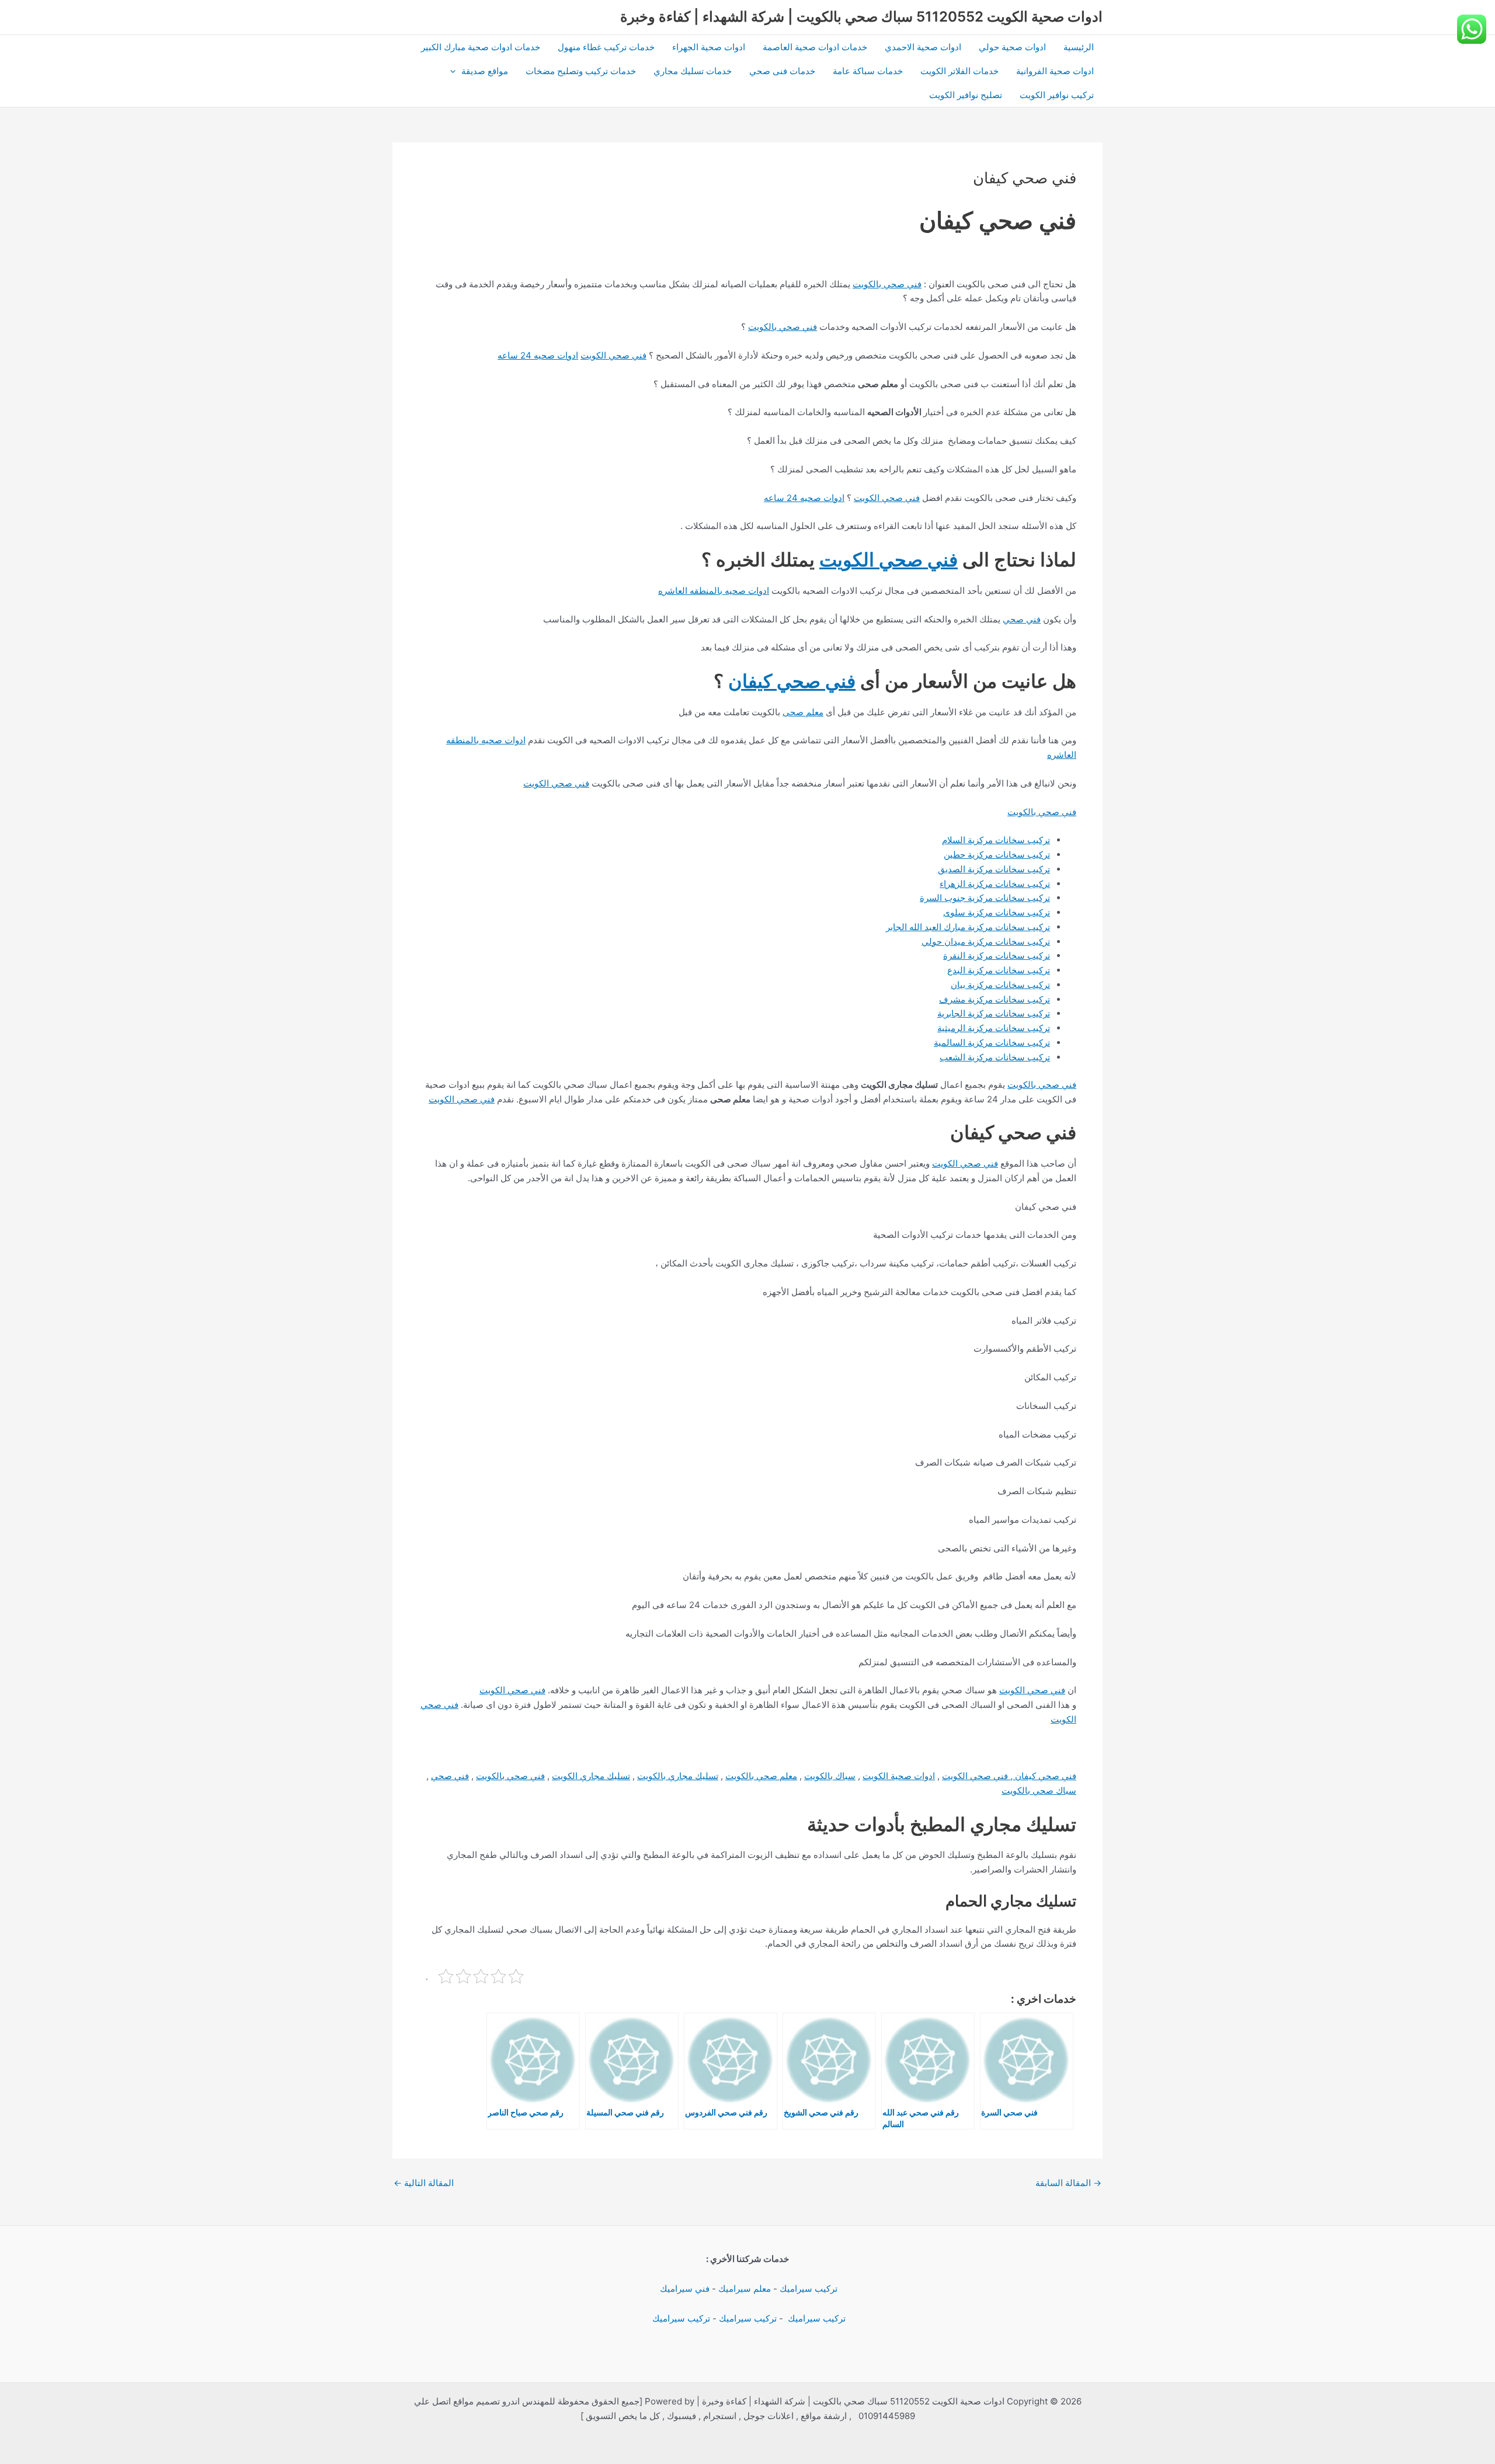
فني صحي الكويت (613, 355)
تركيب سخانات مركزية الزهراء (995, 884)
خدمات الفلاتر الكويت (959, 71)
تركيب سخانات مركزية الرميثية (994, 1028)
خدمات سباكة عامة (868, 71)
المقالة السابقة (1068, 2183)
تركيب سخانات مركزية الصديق (994, 869)
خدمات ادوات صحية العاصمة (815, 47)
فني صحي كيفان (792, 681)
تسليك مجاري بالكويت (678, 1776)
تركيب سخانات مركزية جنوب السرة (985, 898)
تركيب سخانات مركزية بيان (1000, 985)
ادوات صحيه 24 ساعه (538, 355)
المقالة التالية (424, 2183)
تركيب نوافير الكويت (1057, 95)
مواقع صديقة (485, 71)
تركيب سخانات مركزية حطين (997, 855)
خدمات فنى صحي (782, 71)
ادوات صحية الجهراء (709, 47)
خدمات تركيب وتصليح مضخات (581, 71)
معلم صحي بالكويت (761, 1776)
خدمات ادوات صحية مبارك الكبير (481, 47)
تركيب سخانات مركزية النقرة (997, 956)
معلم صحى (803, 712)
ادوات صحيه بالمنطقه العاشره (714, 591)
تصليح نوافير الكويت (966, 95)
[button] (456, 71)
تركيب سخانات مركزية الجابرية (994, 1013)
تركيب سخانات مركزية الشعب (995, 1057)
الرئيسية (1079, 47)
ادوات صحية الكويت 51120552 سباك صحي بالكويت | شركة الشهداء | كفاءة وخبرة (861, 17)
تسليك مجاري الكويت (591, 1776)
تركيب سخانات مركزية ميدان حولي (986, 942)
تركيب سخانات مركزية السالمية (992, 1043)
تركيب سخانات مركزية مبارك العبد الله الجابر (968, 927)
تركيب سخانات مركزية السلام (996, 840)
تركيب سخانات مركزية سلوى (997, 912)
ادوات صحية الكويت (899, 1776)
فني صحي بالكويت (887, 284)
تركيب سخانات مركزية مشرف (995, 999)
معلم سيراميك (745, 2289)
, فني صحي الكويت (978, 1776)
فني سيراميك (684, 2289)
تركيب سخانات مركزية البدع (999, 970)
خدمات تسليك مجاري (693, 71)
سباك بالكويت (830, 1776)
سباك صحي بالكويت (1039, 1790)
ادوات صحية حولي (1012, 47)
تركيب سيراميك (809, 2289)
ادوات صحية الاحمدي (923, 47)
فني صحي (1022, 619)
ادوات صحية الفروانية (1055, 71)
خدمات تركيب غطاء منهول (606, 47)
